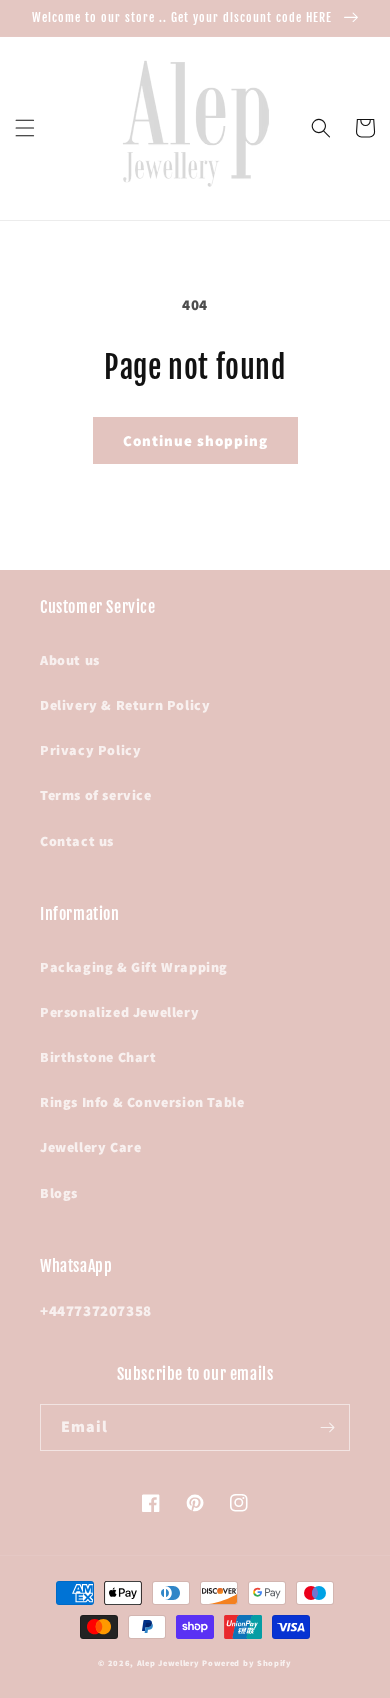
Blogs (59, 1193)
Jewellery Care (90, 1147)
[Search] (321, 128)
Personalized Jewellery (119, 1012)
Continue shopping (195, 440)
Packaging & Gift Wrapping (134, 967)
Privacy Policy (90, 750)
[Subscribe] (327, 1427)
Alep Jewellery (170, 1662)
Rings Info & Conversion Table (142, 1102)
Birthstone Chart (98, 1057)
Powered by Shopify (247, 1662)
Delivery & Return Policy (125, 705)
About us (70, 660)
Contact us (77, 841)
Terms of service (96, 795)
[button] (25, 128)
